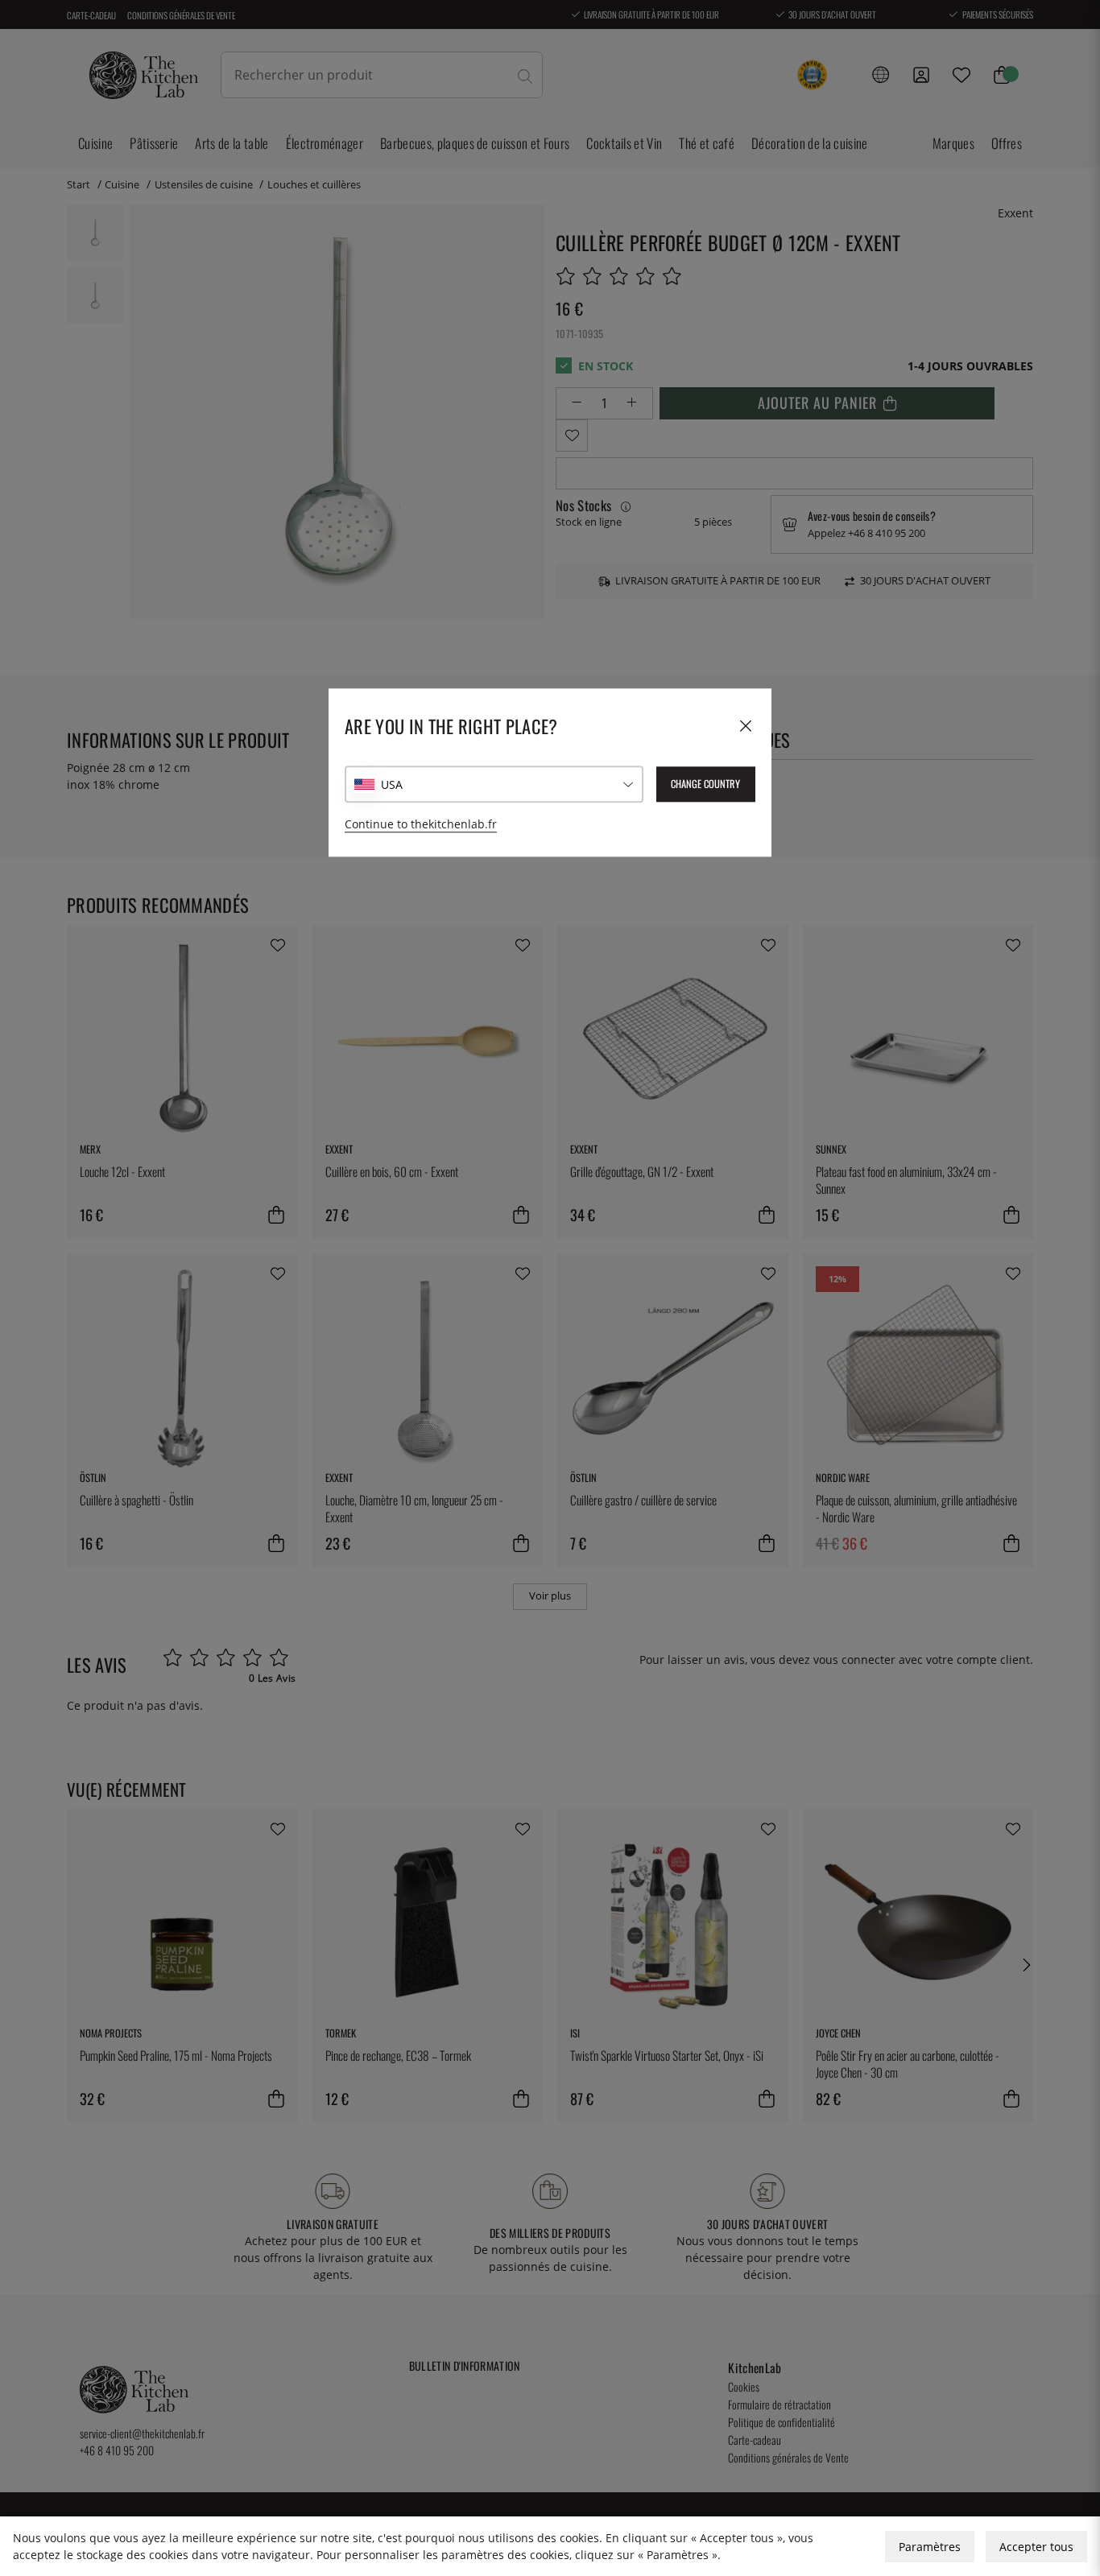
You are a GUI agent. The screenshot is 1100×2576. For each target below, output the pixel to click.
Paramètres (930, 2547)
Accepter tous (1036, 2547)
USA (392, 784)
